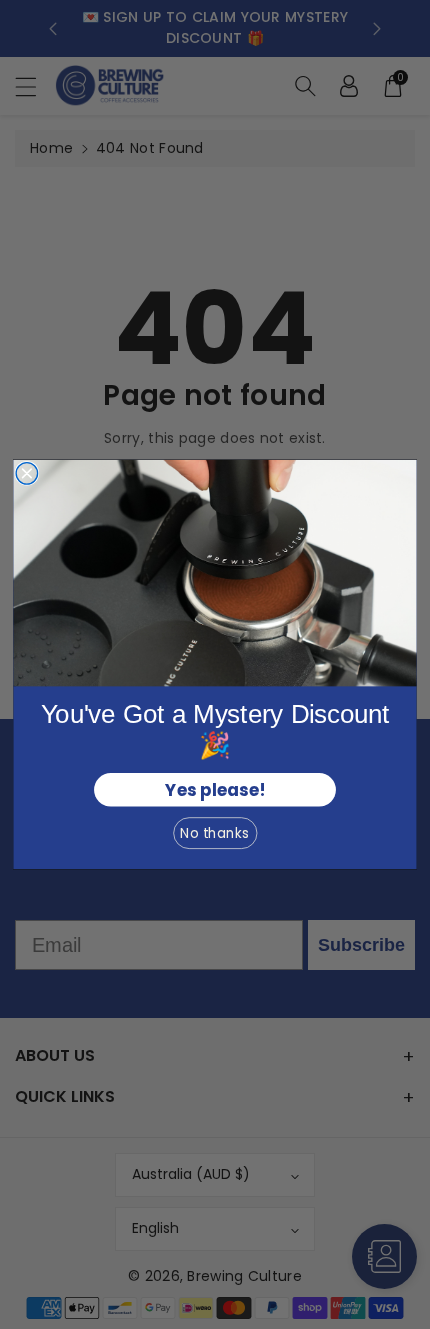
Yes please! (214, 790)
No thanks (214, 833)
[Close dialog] (27, 474)
